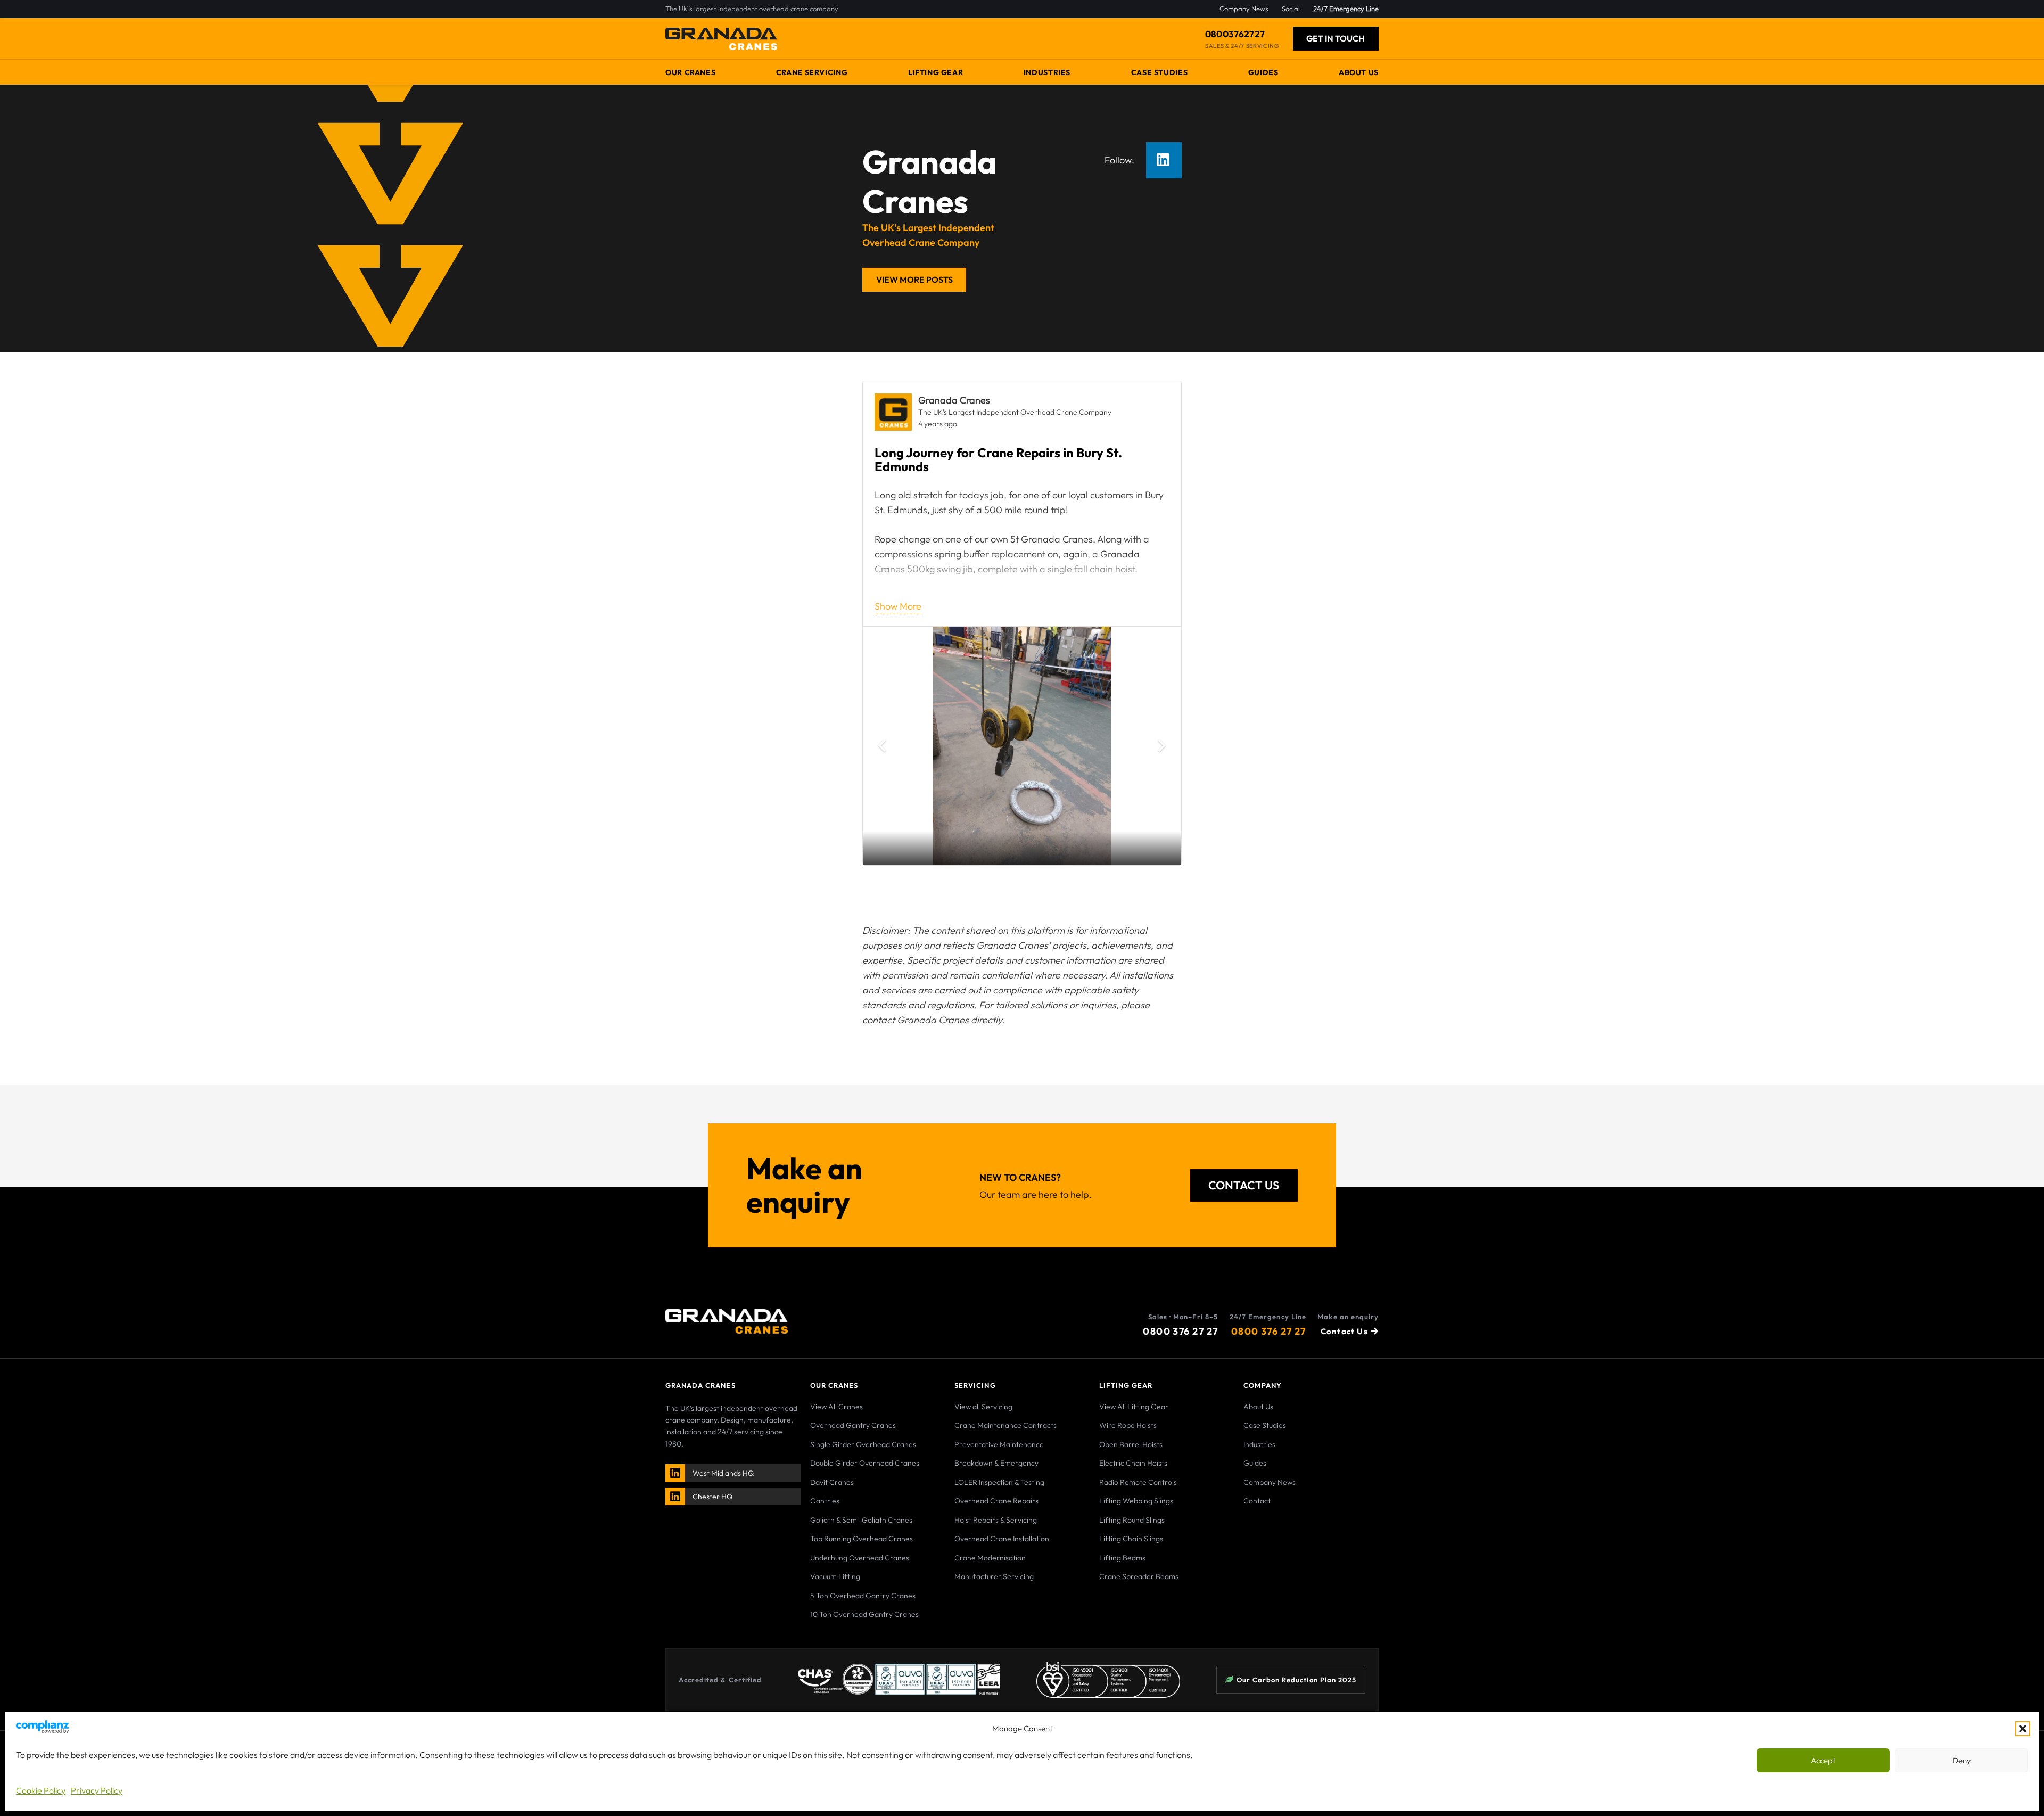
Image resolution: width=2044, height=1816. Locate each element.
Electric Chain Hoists (1133, 1463)
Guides (1255, 1463)
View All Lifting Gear (1134, 1407)
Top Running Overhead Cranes (862, 1539)
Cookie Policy (41, 1790)
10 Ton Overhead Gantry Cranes (864, 1614)
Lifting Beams (1122, 1558)
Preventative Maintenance (999, 1444)
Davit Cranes (832, 1482)
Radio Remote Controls (1138, 1482)
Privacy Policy (97, 1790)
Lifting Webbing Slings (1136, 1501)
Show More (898, 606)
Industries (1259, 1444)
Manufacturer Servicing (994, 1576)
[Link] (676, 1473)
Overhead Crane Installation (1002, 1539)
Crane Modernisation (990, 1558)
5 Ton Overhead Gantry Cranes (863, 1596)
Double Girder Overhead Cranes (865, 1463)
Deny (1962, 1760)
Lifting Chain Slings (1131, 1539)
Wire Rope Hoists (1128, 1425)
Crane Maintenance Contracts (1005, 1425)
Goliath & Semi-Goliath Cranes (861, 1520)
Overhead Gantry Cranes (853, 1425)
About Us (1258, 1407)
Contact (1257, 1501)
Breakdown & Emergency (996, 1463)
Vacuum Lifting (835, 1576)
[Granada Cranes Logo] (721, 39)
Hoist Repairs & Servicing (996, 1520)
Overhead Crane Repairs (996, 1501)
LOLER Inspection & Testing (999, 1482)
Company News (1270, 1482)
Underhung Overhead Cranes (860, 1558)
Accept (1823, 1760)
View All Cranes (836, 1407)
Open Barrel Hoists (1131, 1444)
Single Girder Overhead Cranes (863, 1444)
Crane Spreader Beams (1139, 1576)
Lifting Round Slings (1132, 1520)
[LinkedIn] (1164, 160)
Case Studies (1265, 1425)
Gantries (825, 1501)
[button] (2023, 1729)
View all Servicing (983, 1407)
